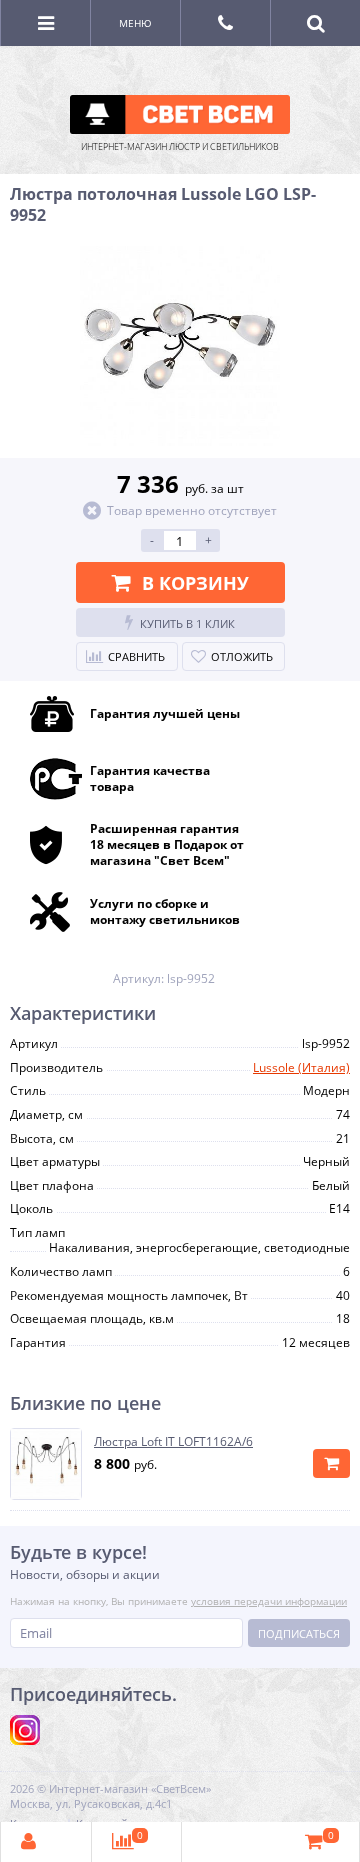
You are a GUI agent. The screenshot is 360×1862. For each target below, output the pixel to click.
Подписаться (299, 1633)
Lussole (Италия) (301, 1067)
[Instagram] (25, 1730)
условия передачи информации (269, 1601)
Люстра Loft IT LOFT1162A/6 (173, 1442)
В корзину (195, 583)
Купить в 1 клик (187, 623)
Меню (135, 23)
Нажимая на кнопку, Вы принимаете (178, 1601)
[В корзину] (331, 1463)
